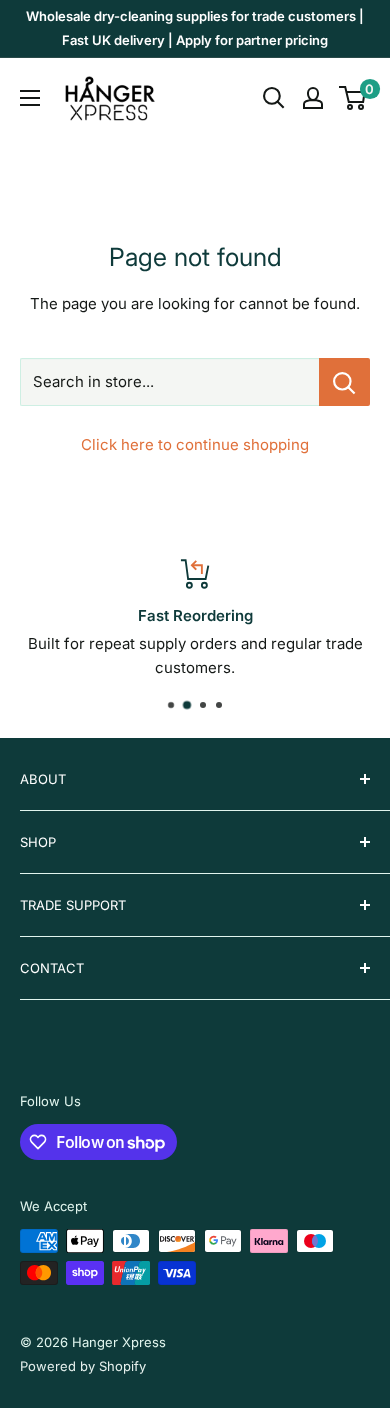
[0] (353, 98)
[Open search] (274, 98)
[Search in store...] (344, 382)
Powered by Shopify (83, 1366)
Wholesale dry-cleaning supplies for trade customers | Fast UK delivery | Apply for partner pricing (195, 28)
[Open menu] (30, 98)
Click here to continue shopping (195, 444)
